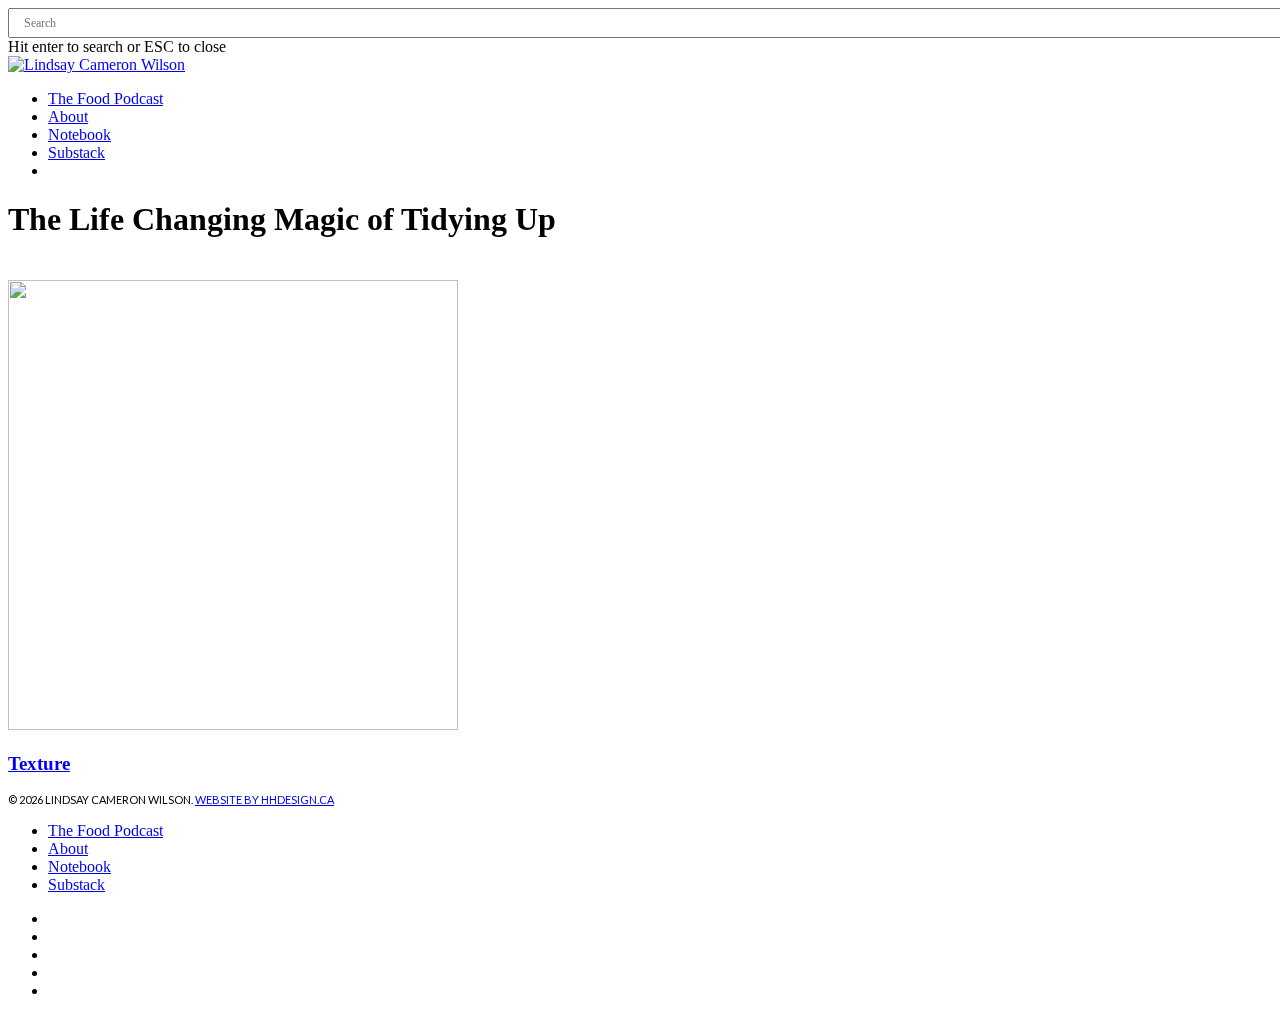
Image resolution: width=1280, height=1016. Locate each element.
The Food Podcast (105, 830)
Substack (76, 884)
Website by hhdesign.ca (264, 799)
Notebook (79, 866)
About (68, 848)
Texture (39, 763)
